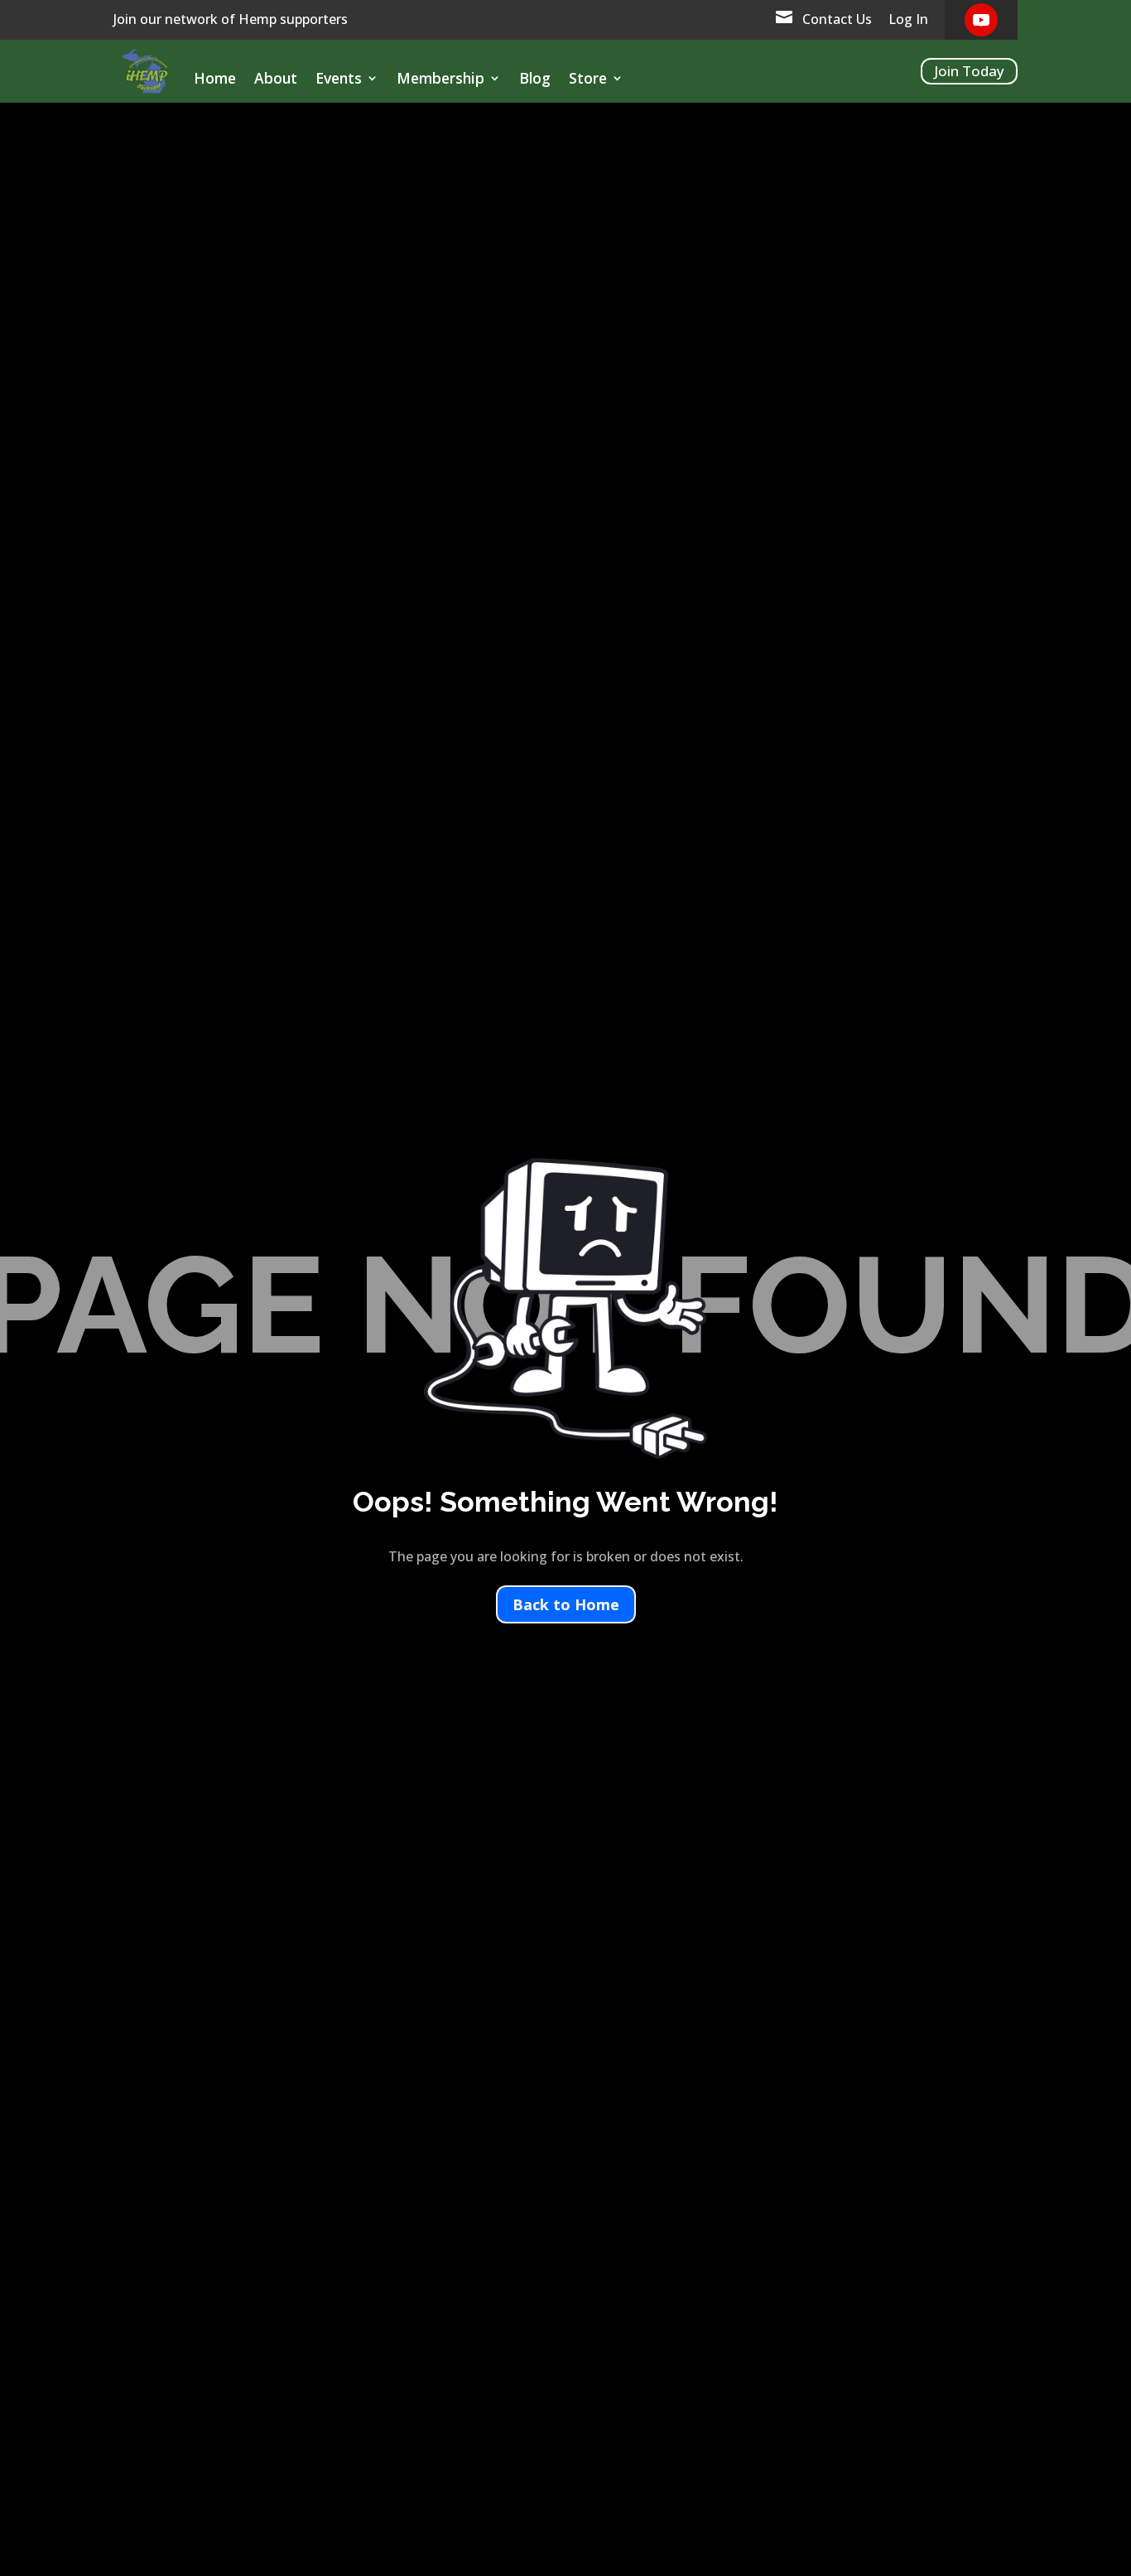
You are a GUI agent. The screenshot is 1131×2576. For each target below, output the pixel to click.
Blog (535, 80)
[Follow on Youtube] (981, 20)
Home (215, 80)
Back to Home (566, 1604)
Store (588, 80)
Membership (440, 80)
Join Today (969, 71)
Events (339, 80)
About (276, 80)
